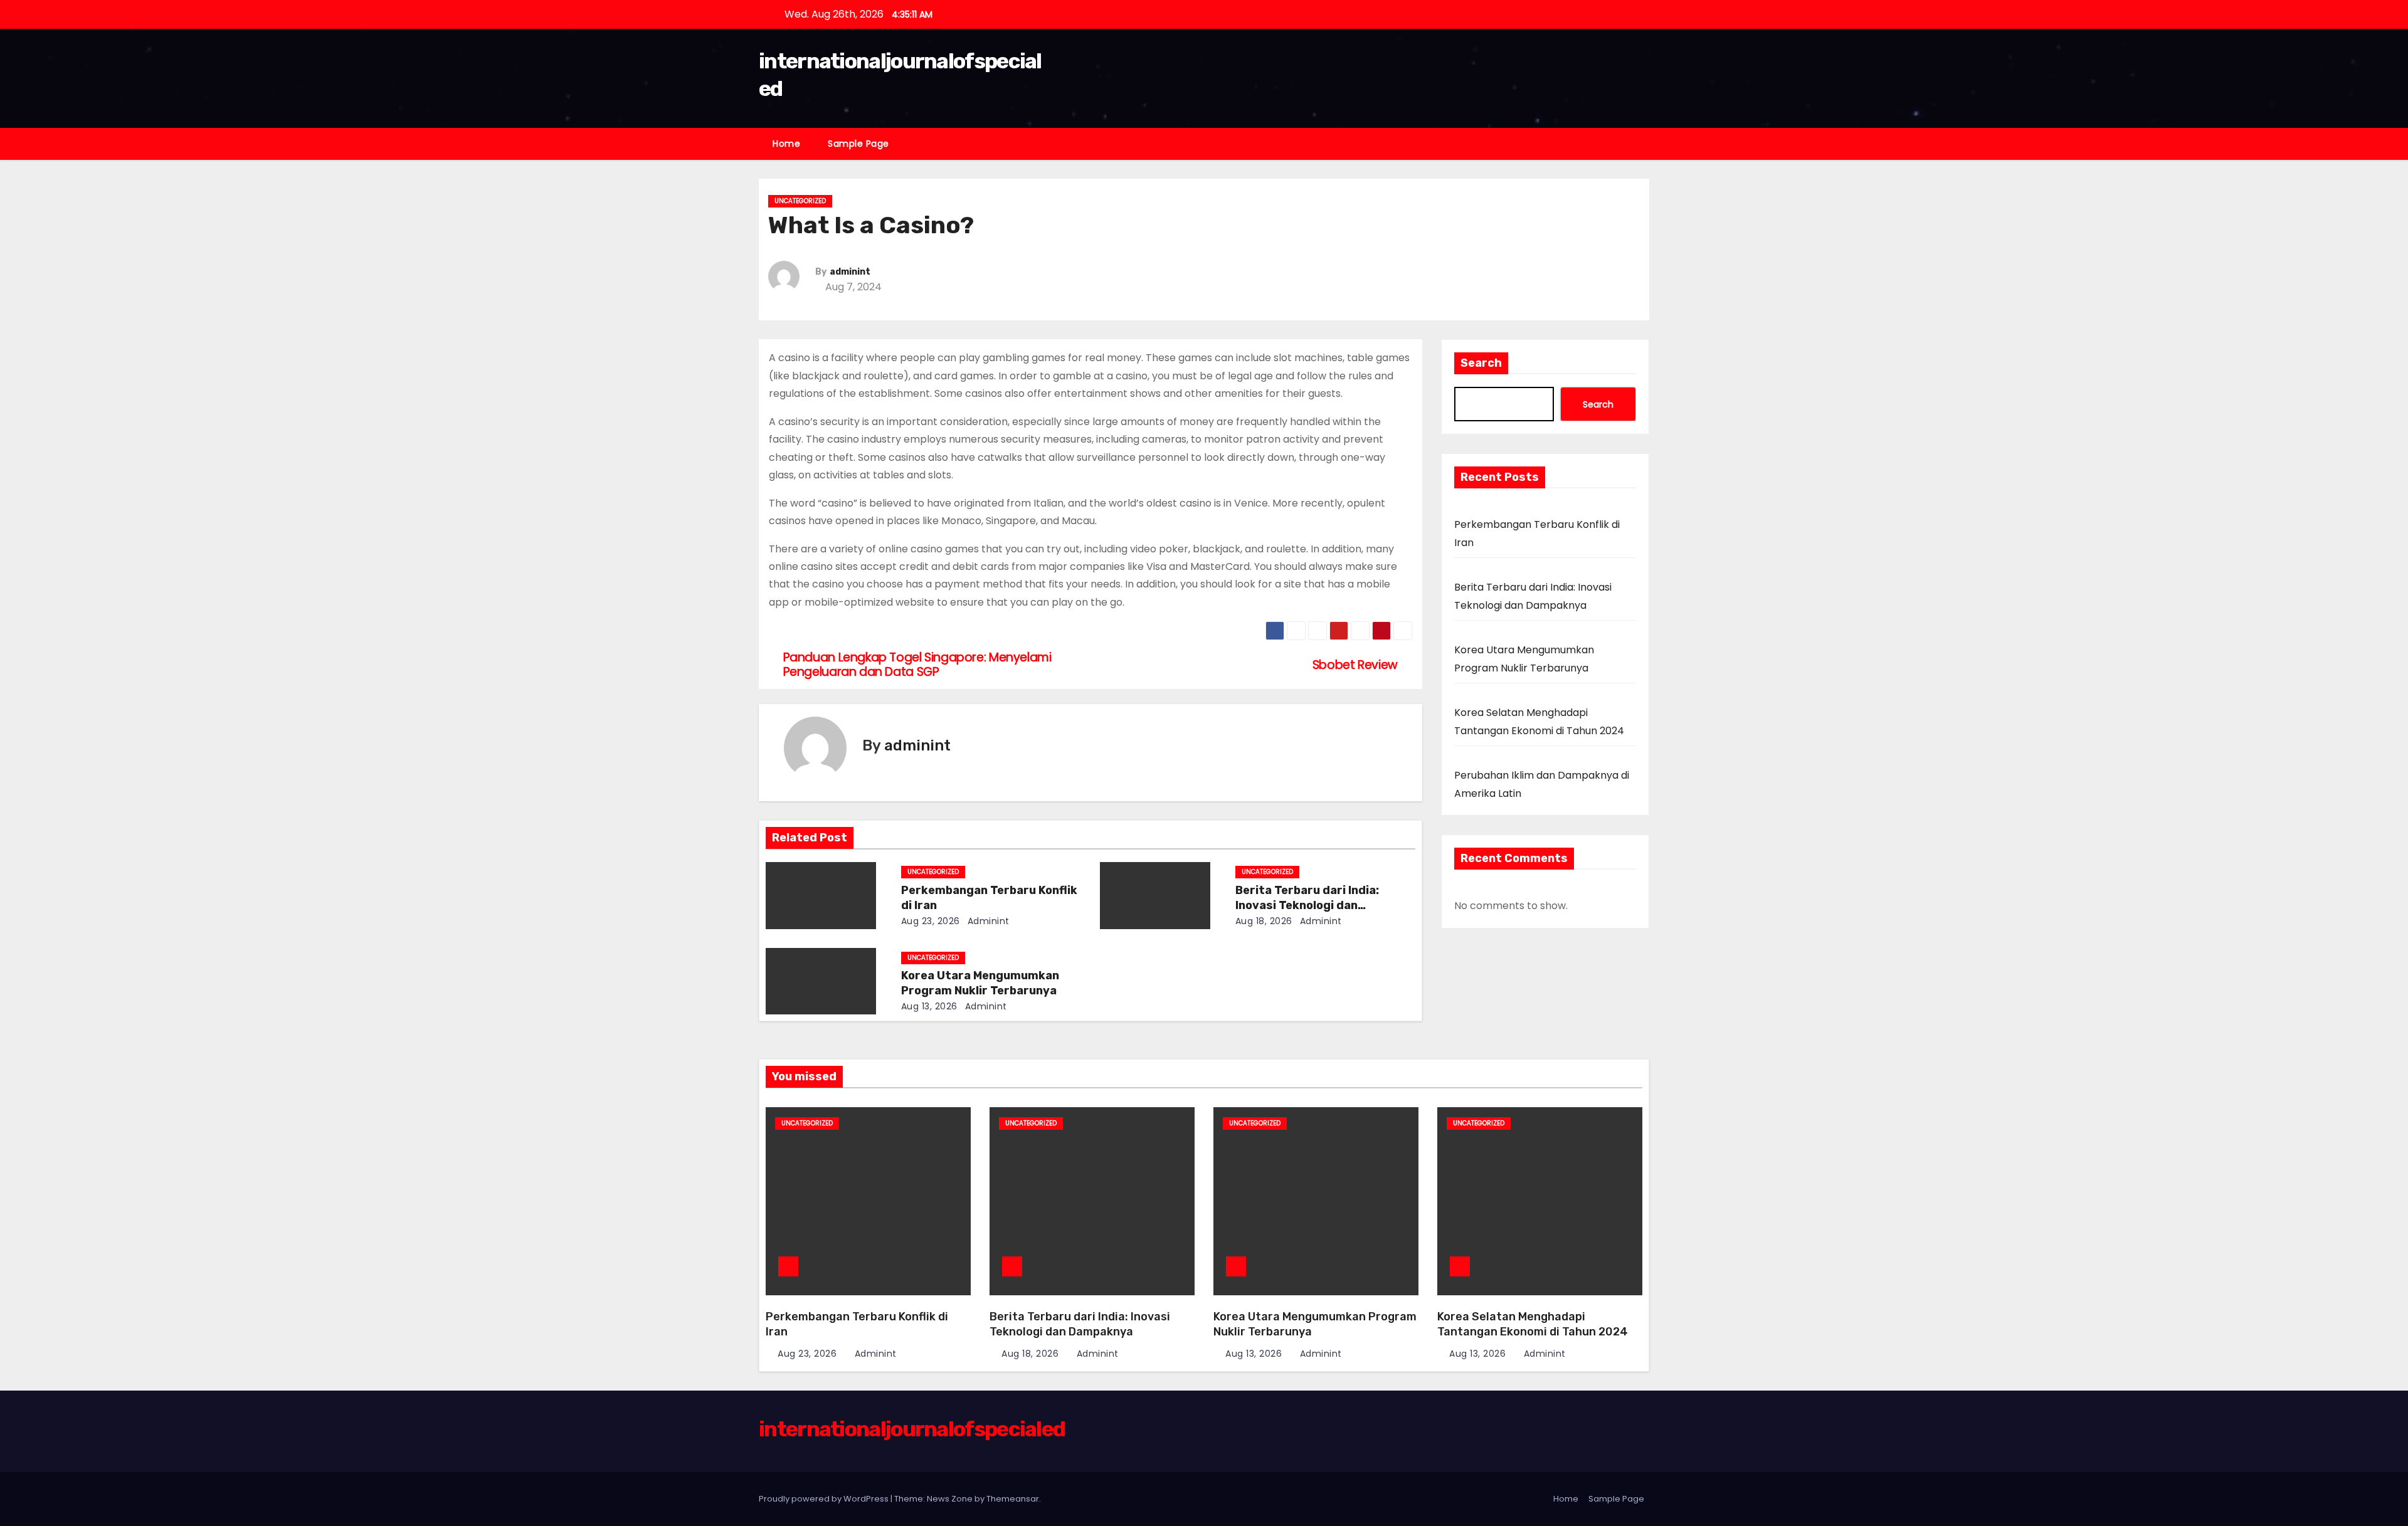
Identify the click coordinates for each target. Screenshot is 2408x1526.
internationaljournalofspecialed (912, 1429)
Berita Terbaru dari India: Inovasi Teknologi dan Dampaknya (1307, 905)
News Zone (950, 1499)
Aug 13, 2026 (929, 1006)
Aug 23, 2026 (931, 921)
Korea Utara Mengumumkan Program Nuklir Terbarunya (980, 983)
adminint (850, 272)
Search (1481, 363)
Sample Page (858, 144)
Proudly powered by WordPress (825, 1499)
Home (786, 144)
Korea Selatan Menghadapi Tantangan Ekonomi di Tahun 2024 (1533, 1324)
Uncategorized (800, 201)
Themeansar (1013, 1499)
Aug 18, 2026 (1264, 921)
